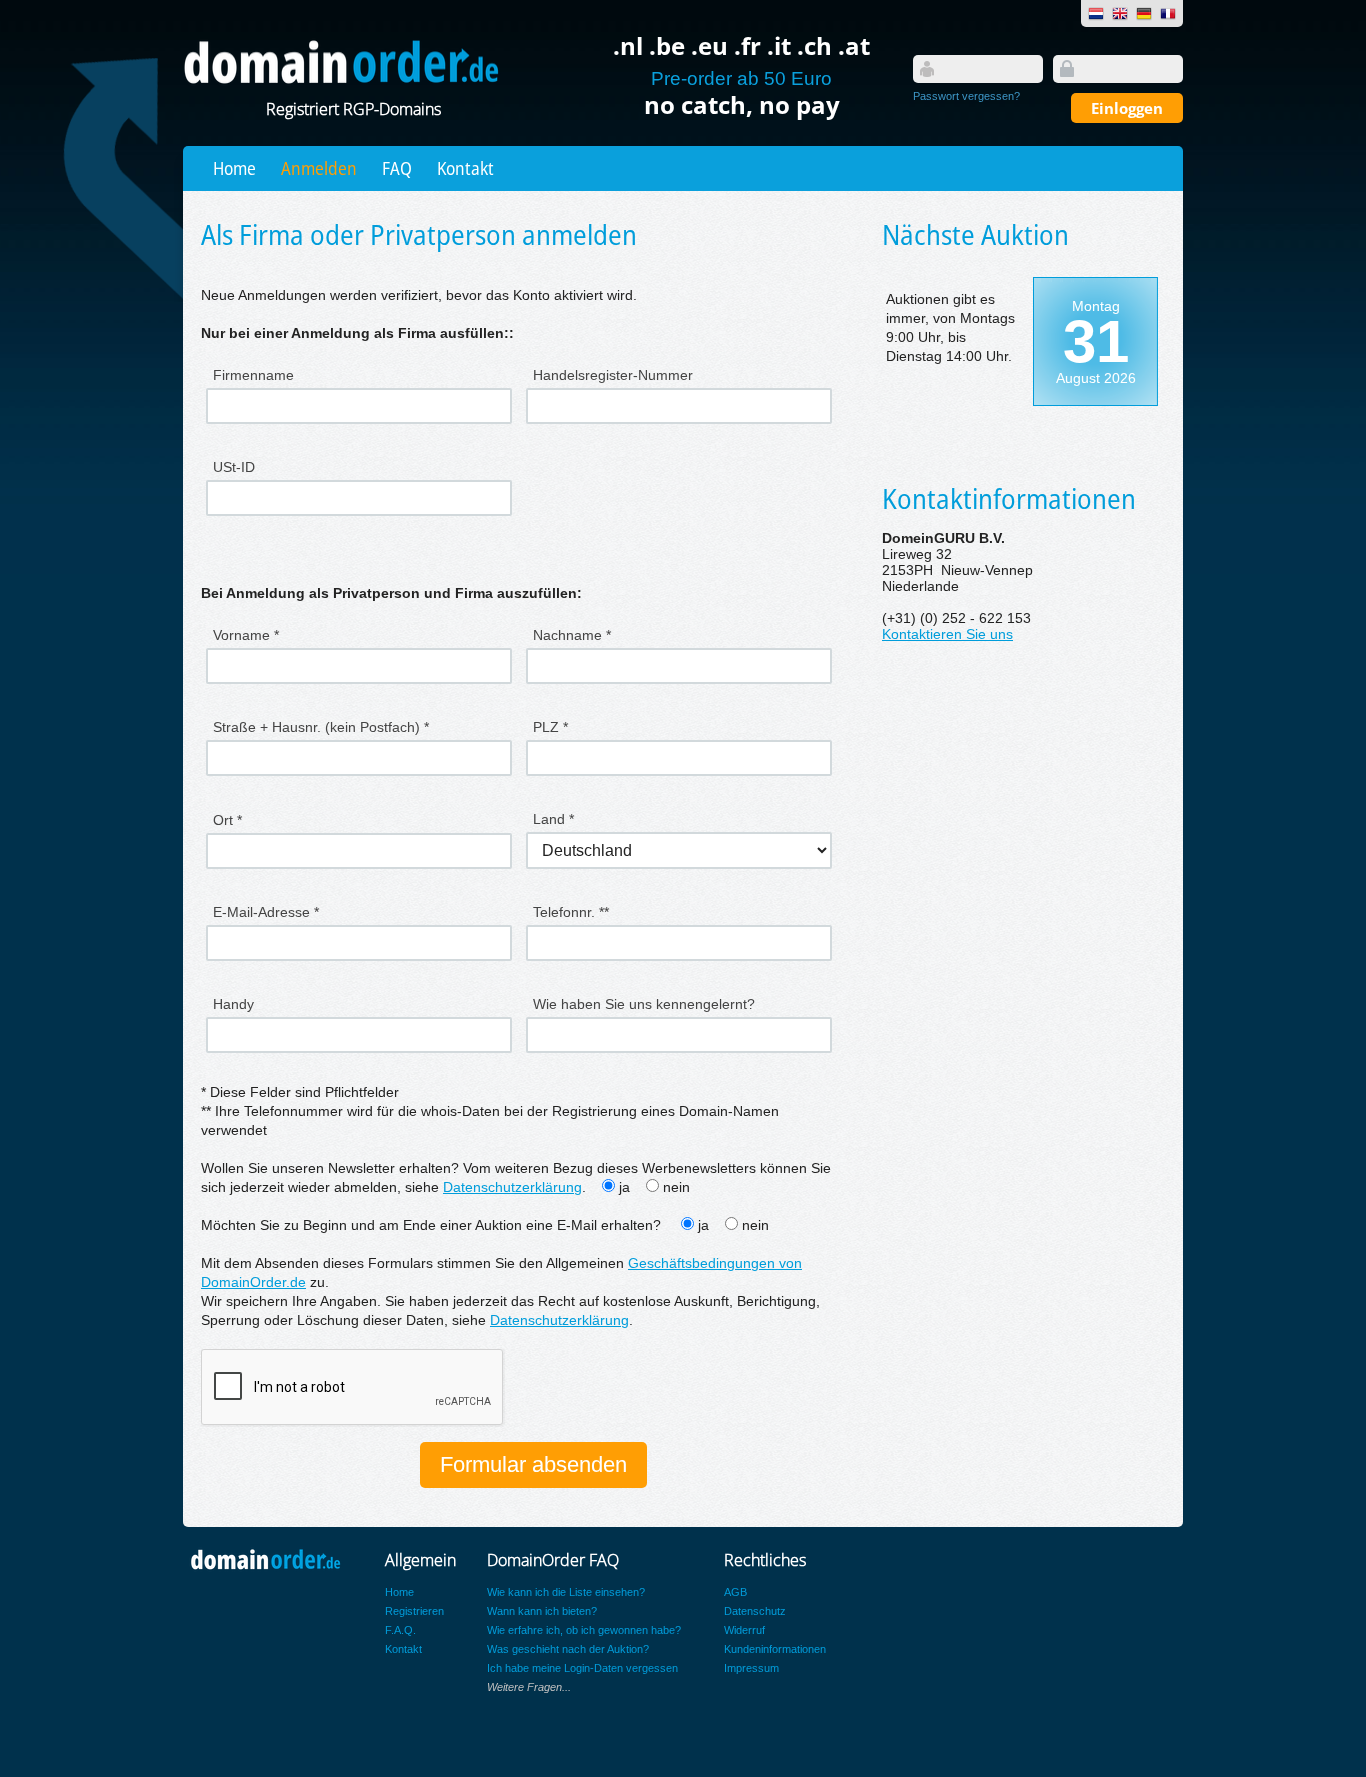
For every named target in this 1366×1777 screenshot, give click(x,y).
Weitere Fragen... (529, 1687)
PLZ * (550, 727)
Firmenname (253, 375)
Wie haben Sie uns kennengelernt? (644, 1004)
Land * (553, 819)
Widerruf (744, 1630)
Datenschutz (755, 1611)
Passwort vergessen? (966, 96)
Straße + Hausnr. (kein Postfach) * (321, 727)
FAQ (397, 168)
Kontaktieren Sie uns (947, 634)
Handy (233, 1004)
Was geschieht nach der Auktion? (568, 1649)
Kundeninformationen (775, 1649)
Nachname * (572, 635)
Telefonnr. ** (571, 912)
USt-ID (234, 467)
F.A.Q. (400, 1630)
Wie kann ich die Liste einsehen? (566, 1592)
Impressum (751, 1668)
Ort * (227, 820)
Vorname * (246, 635)
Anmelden (319, 168)
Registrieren (414, 1611)
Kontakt (465, 168)
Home (234, 168)
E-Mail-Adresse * (266, 912)
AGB (735, 1592)
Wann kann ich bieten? (542, 1611)
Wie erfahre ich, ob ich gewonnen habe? (584, 1630)
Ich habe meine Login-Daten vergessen (582, 1668)
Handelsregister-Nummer (613, 375)
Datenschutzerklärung (512, 1187)
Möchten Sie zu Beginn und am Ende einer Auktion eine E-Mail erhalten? (433, 1225)
